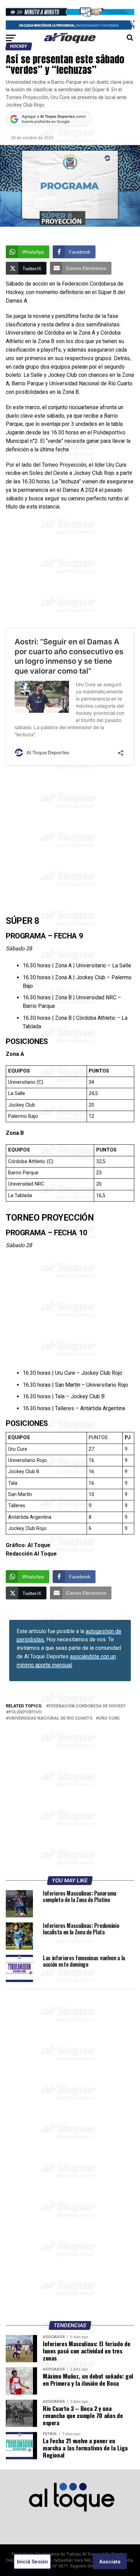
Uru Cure (109, 1718)
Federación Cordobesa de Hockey (87, 1706)
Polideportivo (25, 1712)
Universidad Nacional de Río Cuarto (50, 1718)
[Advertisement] (70, 572)
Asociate (110, 2562)
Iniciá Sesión (32, 2562)
